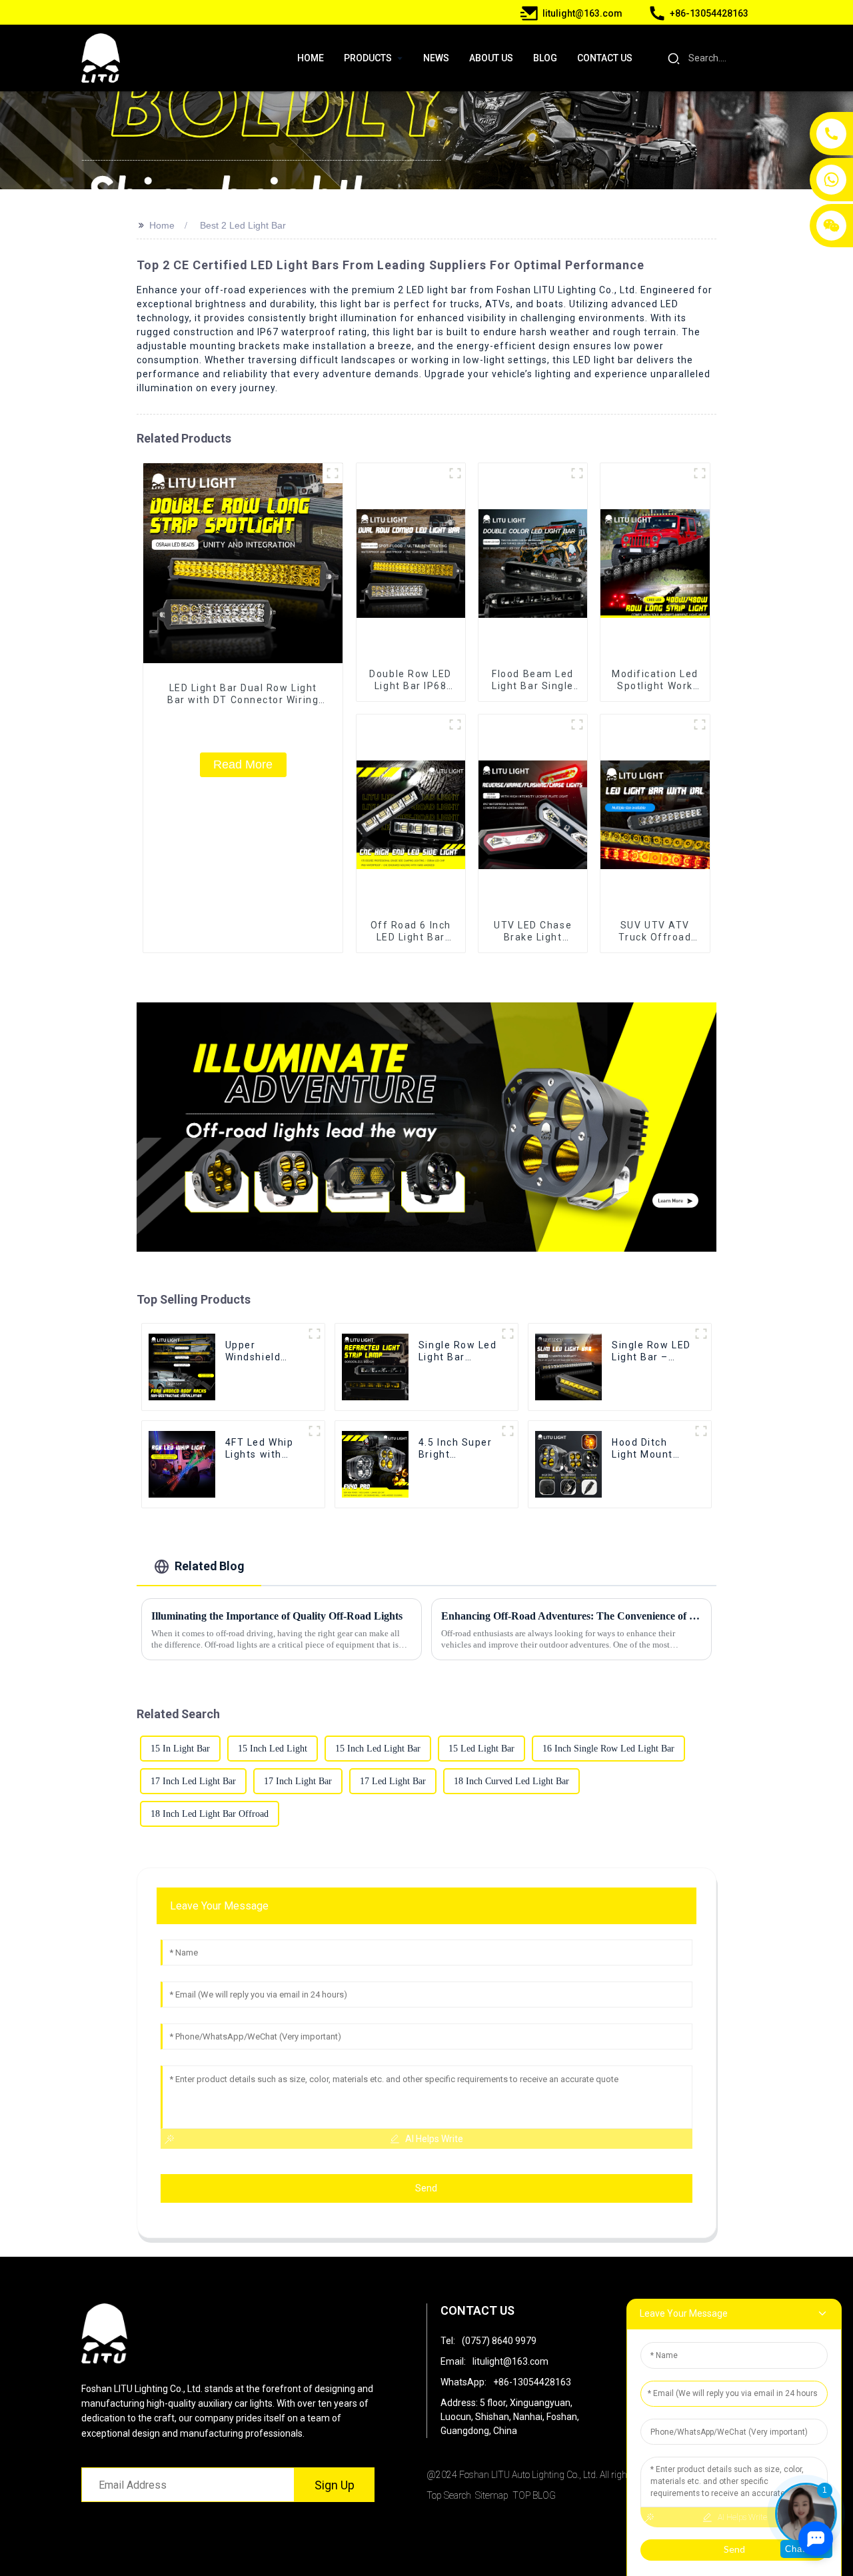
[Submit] (673, 58)
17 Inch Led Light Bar (193, 1781)
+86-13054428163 (532, 2382)
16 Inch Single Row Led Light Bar (608, 1749)
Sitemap (492, 2495)
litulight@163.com (510, 2361)
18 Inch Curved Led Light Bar (511, 1781)
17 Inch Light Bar (298, 1781)
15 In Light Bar (180, 1749)
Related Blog (210, 1566)
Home (162, 225)
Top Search (449, 2495)
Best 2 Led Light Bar (243, 225)
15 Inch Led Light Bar (378, 1749)
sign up (335, 2485)
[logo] (101, 58)
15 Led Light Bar (481, 1749)
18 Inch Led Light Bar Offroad (210, 1814)
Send (426, 2188)
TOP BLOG (534, 2495)
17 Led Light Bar (393, 1781)
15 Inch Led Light (273, 1749)
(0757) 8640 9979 (499, 2341)
